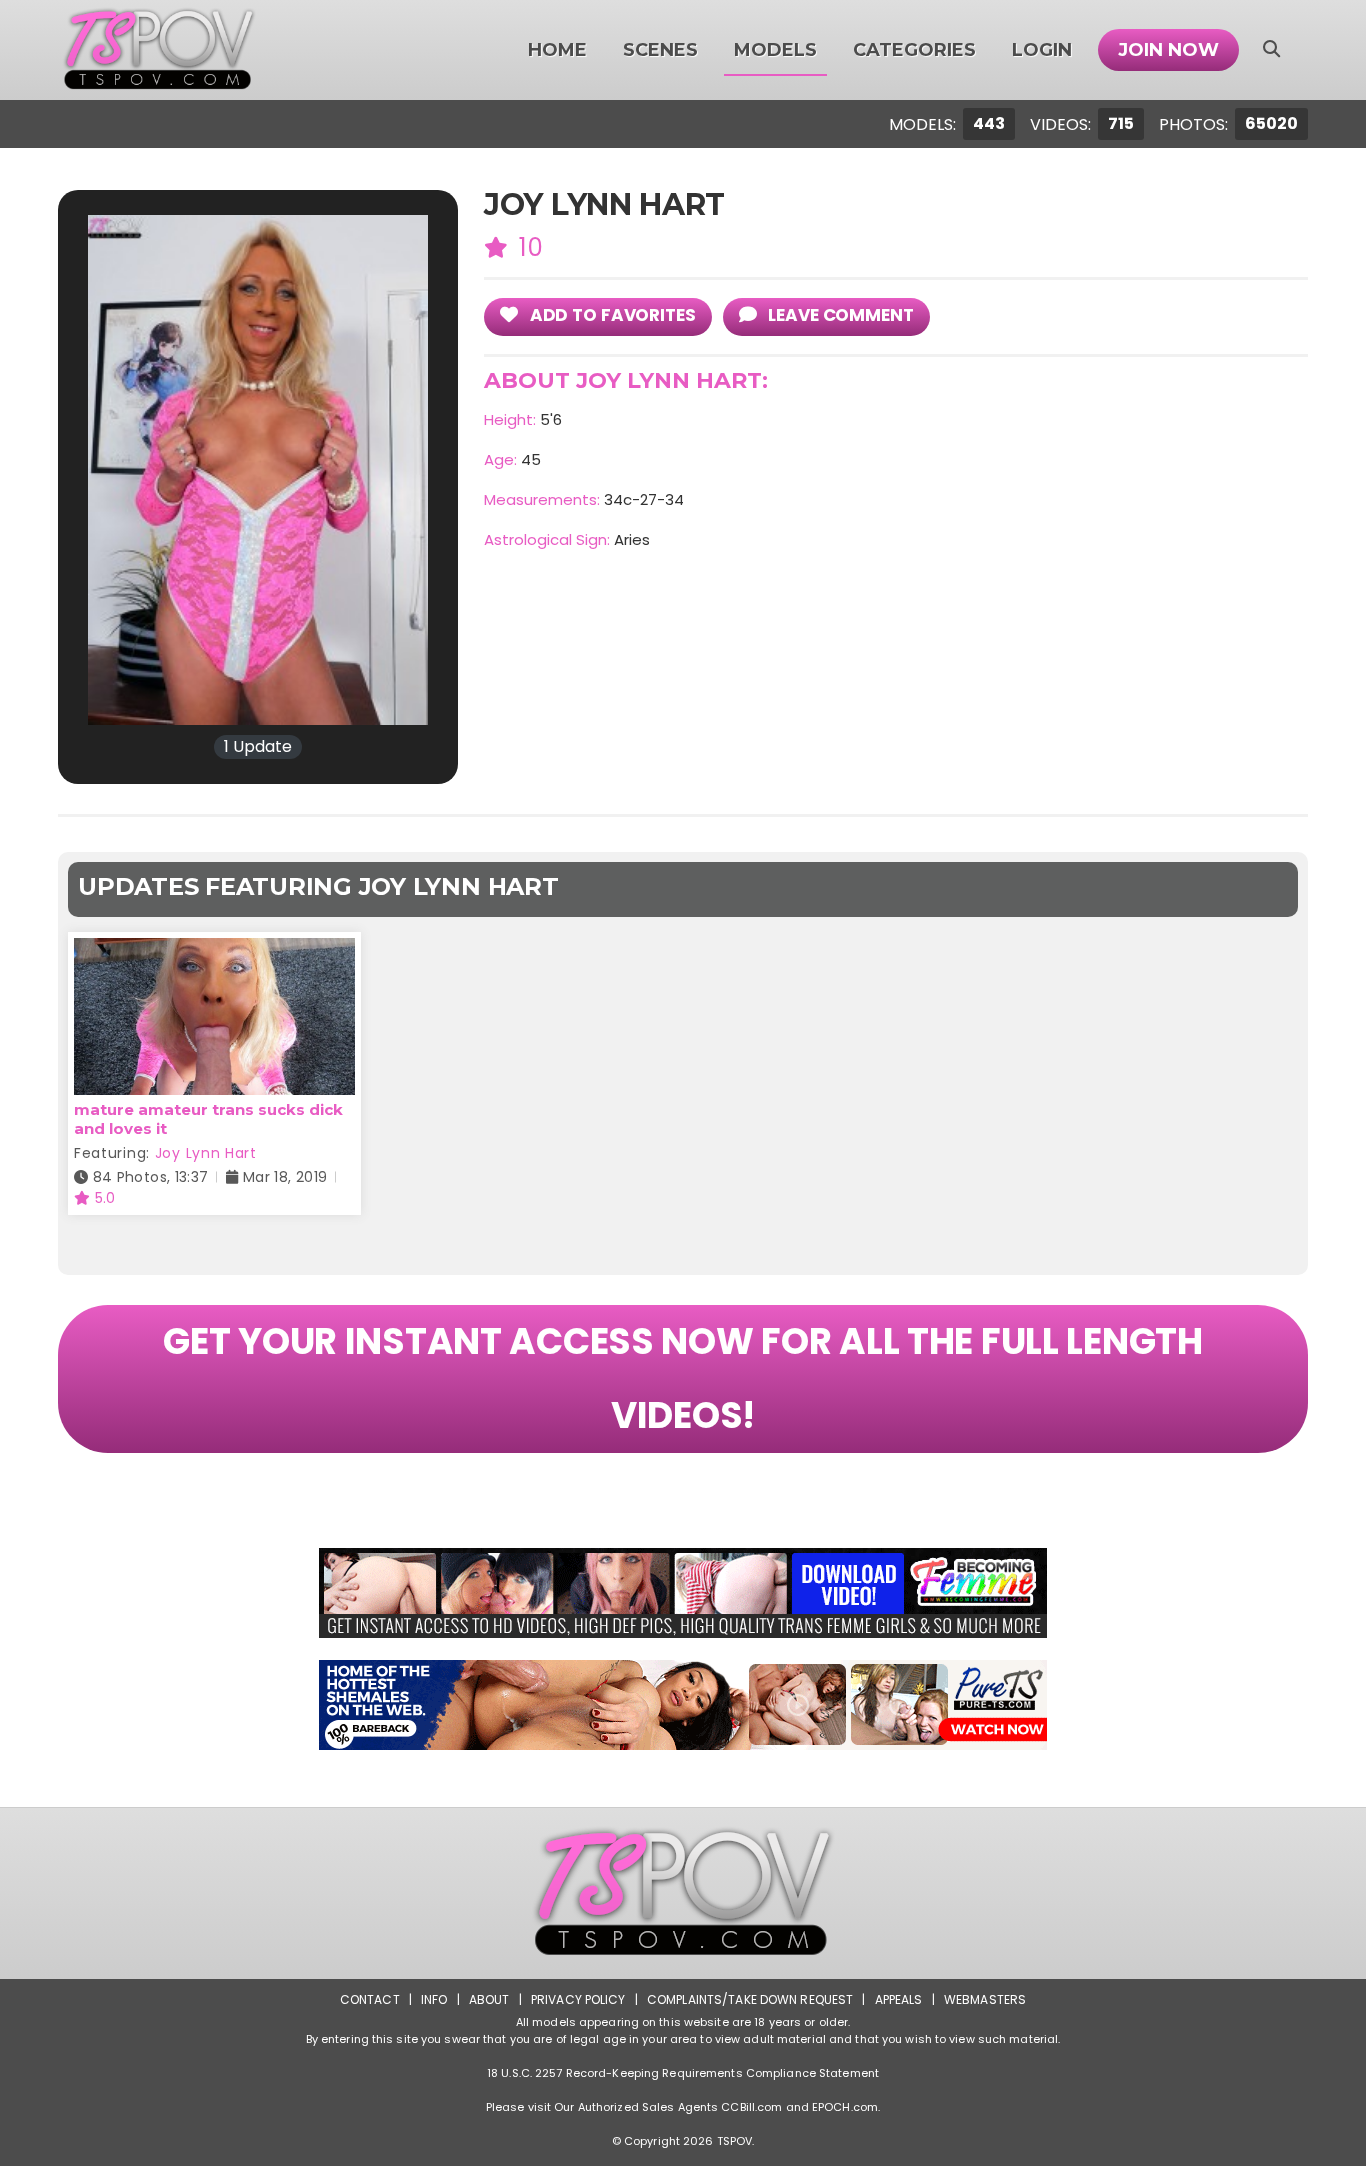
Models (775, 50)
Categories (914, 50)
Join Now (1168, 50)
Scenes (660, 50)
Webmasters (985, 1999)
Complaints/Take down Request (750, 1999)
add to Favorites (611, 315)
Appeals (899, 1999)
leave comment (838, 315)
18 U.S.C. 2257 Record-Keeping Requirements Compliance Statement (683, 2073)
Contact (370, 1999)
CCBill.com (751, 2107)
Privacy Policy (578, 1999)
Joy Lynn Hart (206, 1153)
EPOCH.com (845, 2107)
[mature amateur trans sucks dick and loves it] (214, 950)
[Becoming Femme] (683, 1593)
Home (557, 50)
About (489, 1999)
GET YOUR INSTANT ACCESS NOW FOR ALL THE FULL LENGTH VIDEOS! (682, 1378)
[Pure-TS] (683, 1705)
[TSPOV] (159, 50)
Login (1042, 50)
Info (434, 1999)
